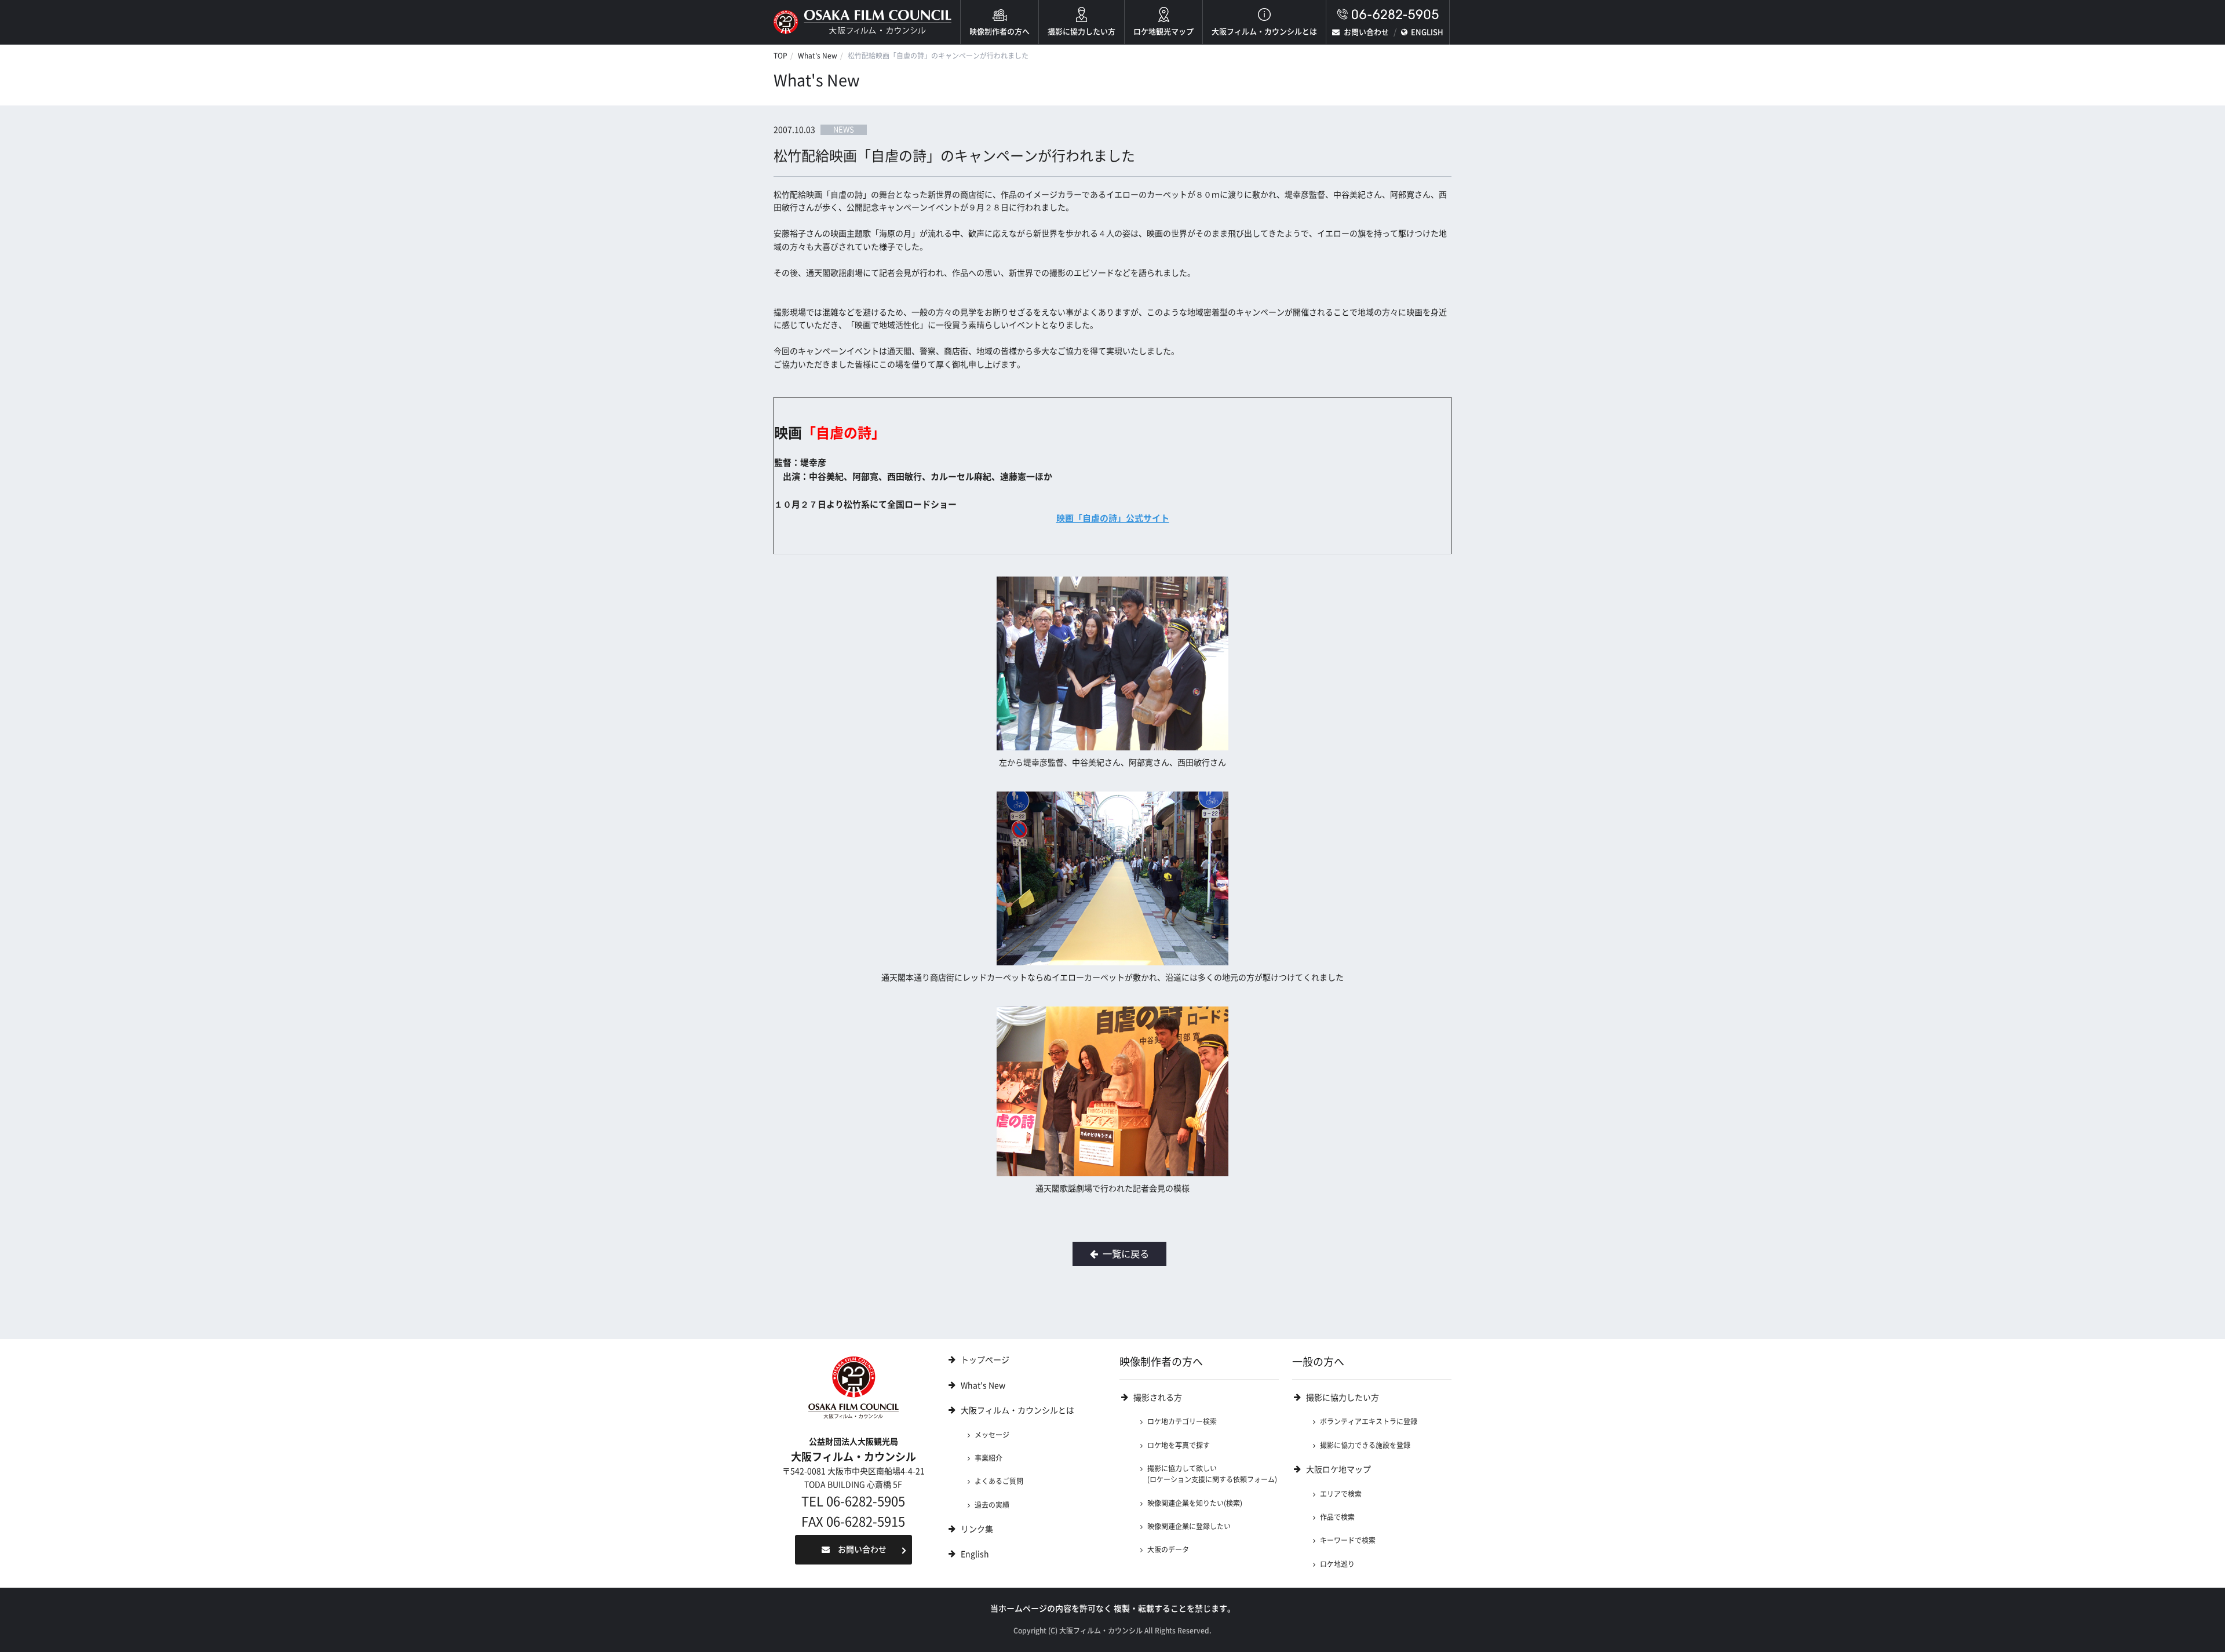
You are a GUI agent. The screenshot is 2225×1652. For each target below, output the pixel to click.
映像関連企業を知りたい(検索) (1195, 1503)
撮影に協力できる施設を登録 (1365, 1445)
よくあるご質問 (999, 1481)
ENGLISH (1427, 32)
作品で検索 (1337, 1517)
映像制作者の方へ (1000, 32)
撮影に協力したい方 (1082, 32)
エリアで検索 (1341, 1494)
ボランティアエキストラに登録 (1369, 1421)
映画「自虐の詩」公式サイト (1113, 518)
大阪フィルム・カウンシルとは (1264, 32)
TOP (780, 56)
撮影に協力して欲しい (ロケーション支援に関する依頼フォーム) (1212, 1474)
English (975, 1554)
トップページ (985, 1360)
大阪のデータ (1168, 1549)
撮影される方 (1158, 1398)
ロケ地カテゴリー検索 (1182, 1421)
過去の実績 (992, 1505)
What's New (818, 56)
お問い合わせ (1366, 32)
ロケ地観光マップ (1163, 32)
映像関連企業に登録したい (1189, 1526)
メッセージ (992, 1435)
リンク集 (977, 1529)
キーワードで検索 (1348, 1540)
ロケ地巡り (1337, 1564)
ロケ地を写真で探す (1179, 1445)
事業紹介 (989, 1458)
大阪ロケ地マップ (1338, 1469)
